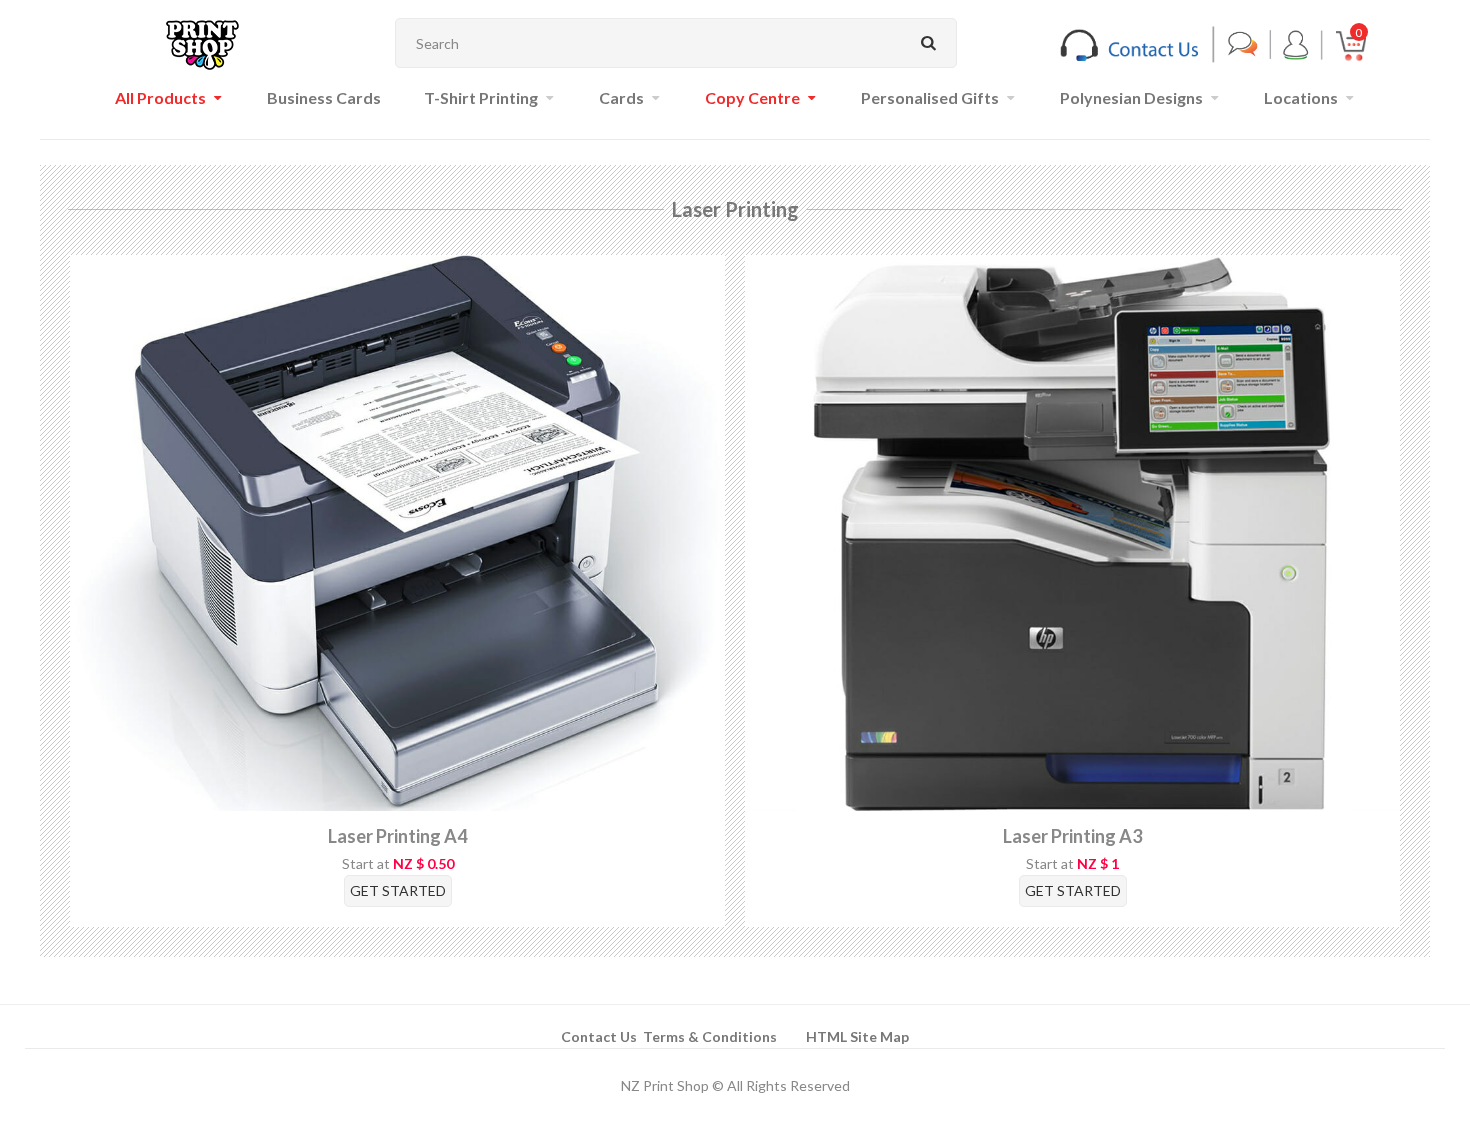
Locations (1301, 97)
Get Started (398, 890)
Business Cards (324, 97)
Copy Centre (752, 97)
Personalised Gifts (930, 97)
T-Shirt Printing (481, 97)
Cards (621, 97)
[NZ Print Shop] (202, 43)
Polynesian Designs (1131, 97)
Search (929, 43)
